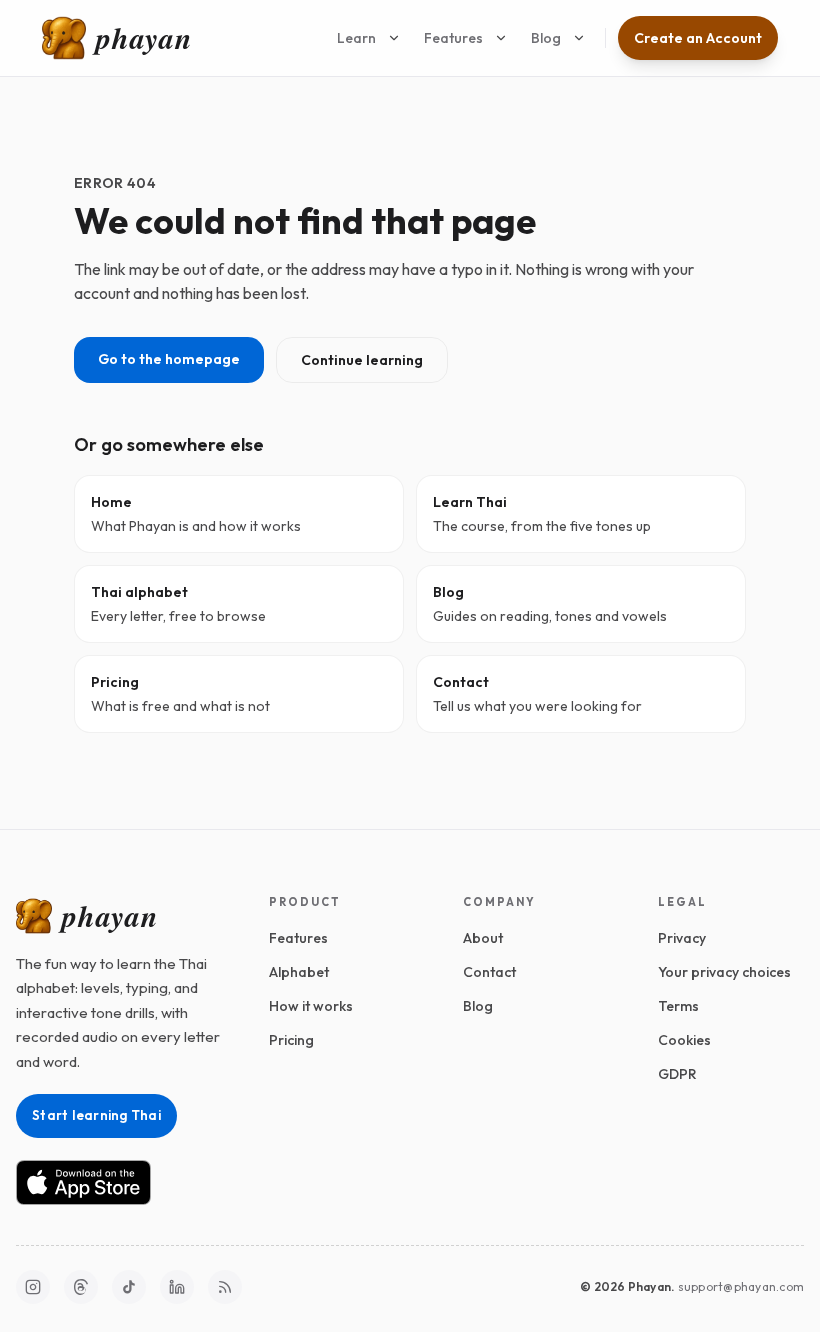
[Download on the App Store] (83, 1182)
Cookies (684, 1040)
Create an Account (698, 38)
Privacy (682, 938)
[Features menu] (501, 38)
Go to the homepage (169, 359)
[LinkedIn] (177, 1287)
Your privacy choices (724, 972)
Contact (489, 972)
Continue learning (362, 360)
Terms (678, 1006)
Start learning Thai (96, 1115)
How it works (311, 1006)
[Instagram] (33, 1287)
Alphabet (299, 972)
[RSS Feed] (225, 1287)
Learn (356, 38)
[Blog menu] (579, 38)
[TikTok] (129, 1287)
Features (453, 38)
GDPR (677, 1074)
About (483, 938)
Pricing (291, 1040)
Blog (546, 38)
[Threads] (81, 1287)
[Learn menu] (394, 38)
